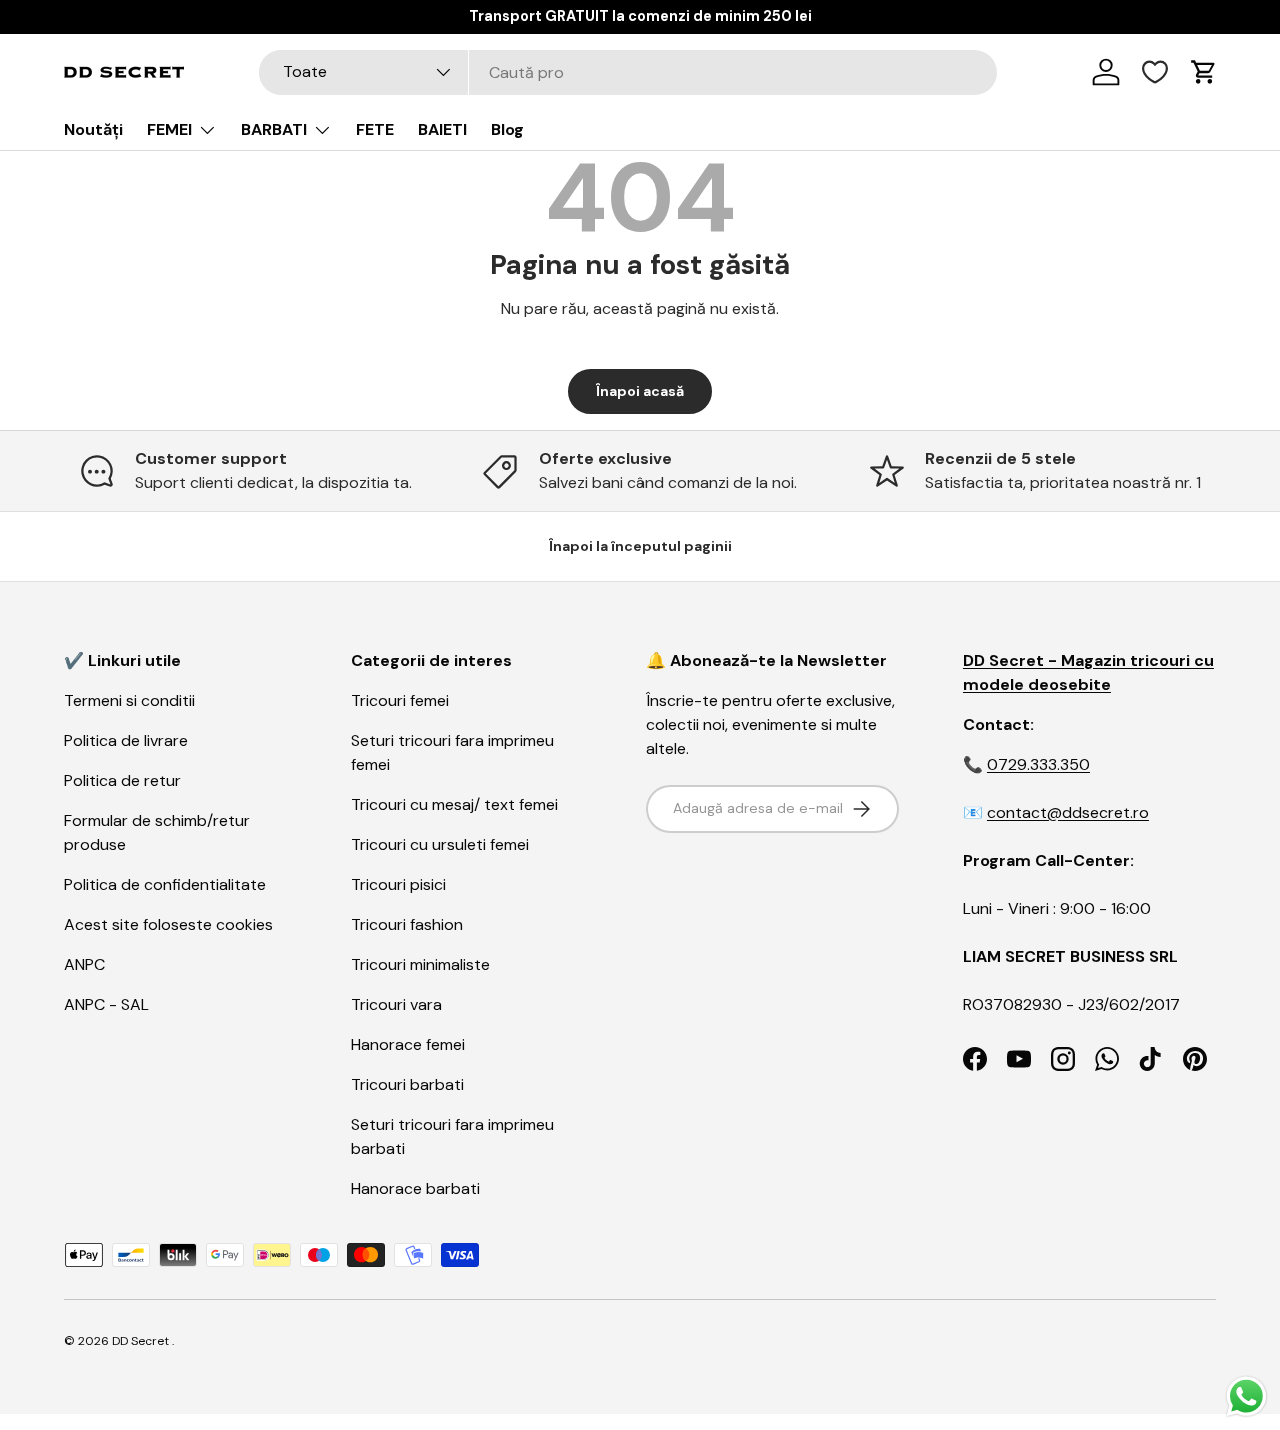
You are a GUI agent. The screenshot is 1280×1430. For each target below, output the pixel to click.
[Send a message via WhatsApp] (1246, 1396)
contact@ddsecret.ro (1068, 812)
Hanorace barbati (415, 1188)
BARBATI (274, 129)
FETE (375, 129)
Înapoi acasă (640, 391)
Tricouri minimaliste (420, 964)
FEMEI (169, 129)
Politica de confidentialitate (165, 884)
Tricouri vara (396, 1004)
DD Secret (140, 1341)
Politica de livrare (126, 740)
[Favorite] (1155, 72)
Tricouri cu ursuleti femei (440, 844)
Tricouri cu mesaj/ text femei (454, 804)
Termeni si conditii (129, 700)
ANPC (84, 964)
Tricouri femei (400, 700)
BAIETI (442, 129)
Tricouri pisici (398, 884)
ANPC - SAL (106, 1004)
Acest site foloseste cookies (168, 924)
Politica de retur (122, 780)
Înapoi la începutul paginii (640, 546)
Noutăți (93, 129)
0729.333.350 (1038, 764)
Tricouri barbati (407, 1084)
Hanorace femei (408, 1044)
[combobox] (628, 72)
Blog (507, 129)
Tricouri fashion (407, 924)
